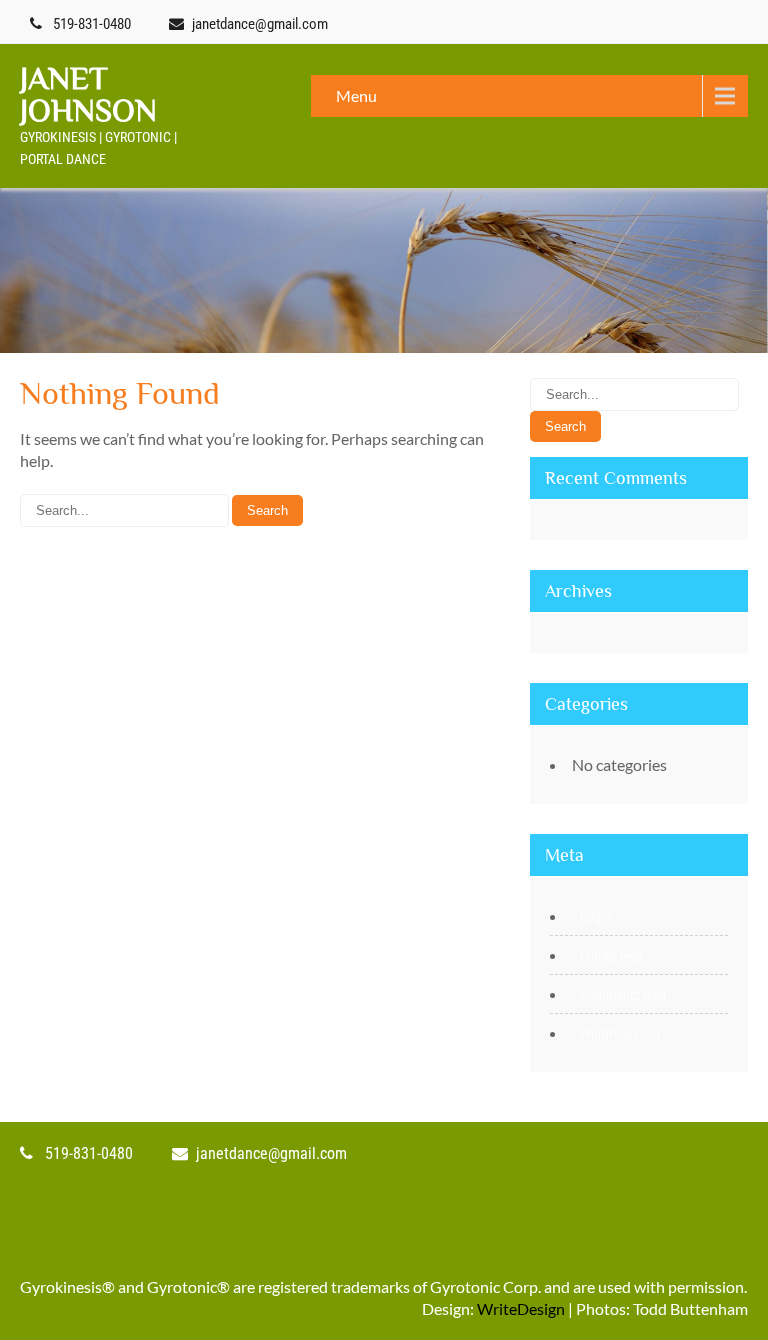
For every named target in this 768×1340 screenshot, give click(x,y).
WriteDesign (521, 1308)
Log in (597, 917)
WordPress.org (620, 1034)
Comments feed (623, 995)
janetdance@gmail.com (260, 24)
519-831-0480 (92, 24)
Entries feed (611, 956)
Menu (356, 95)
